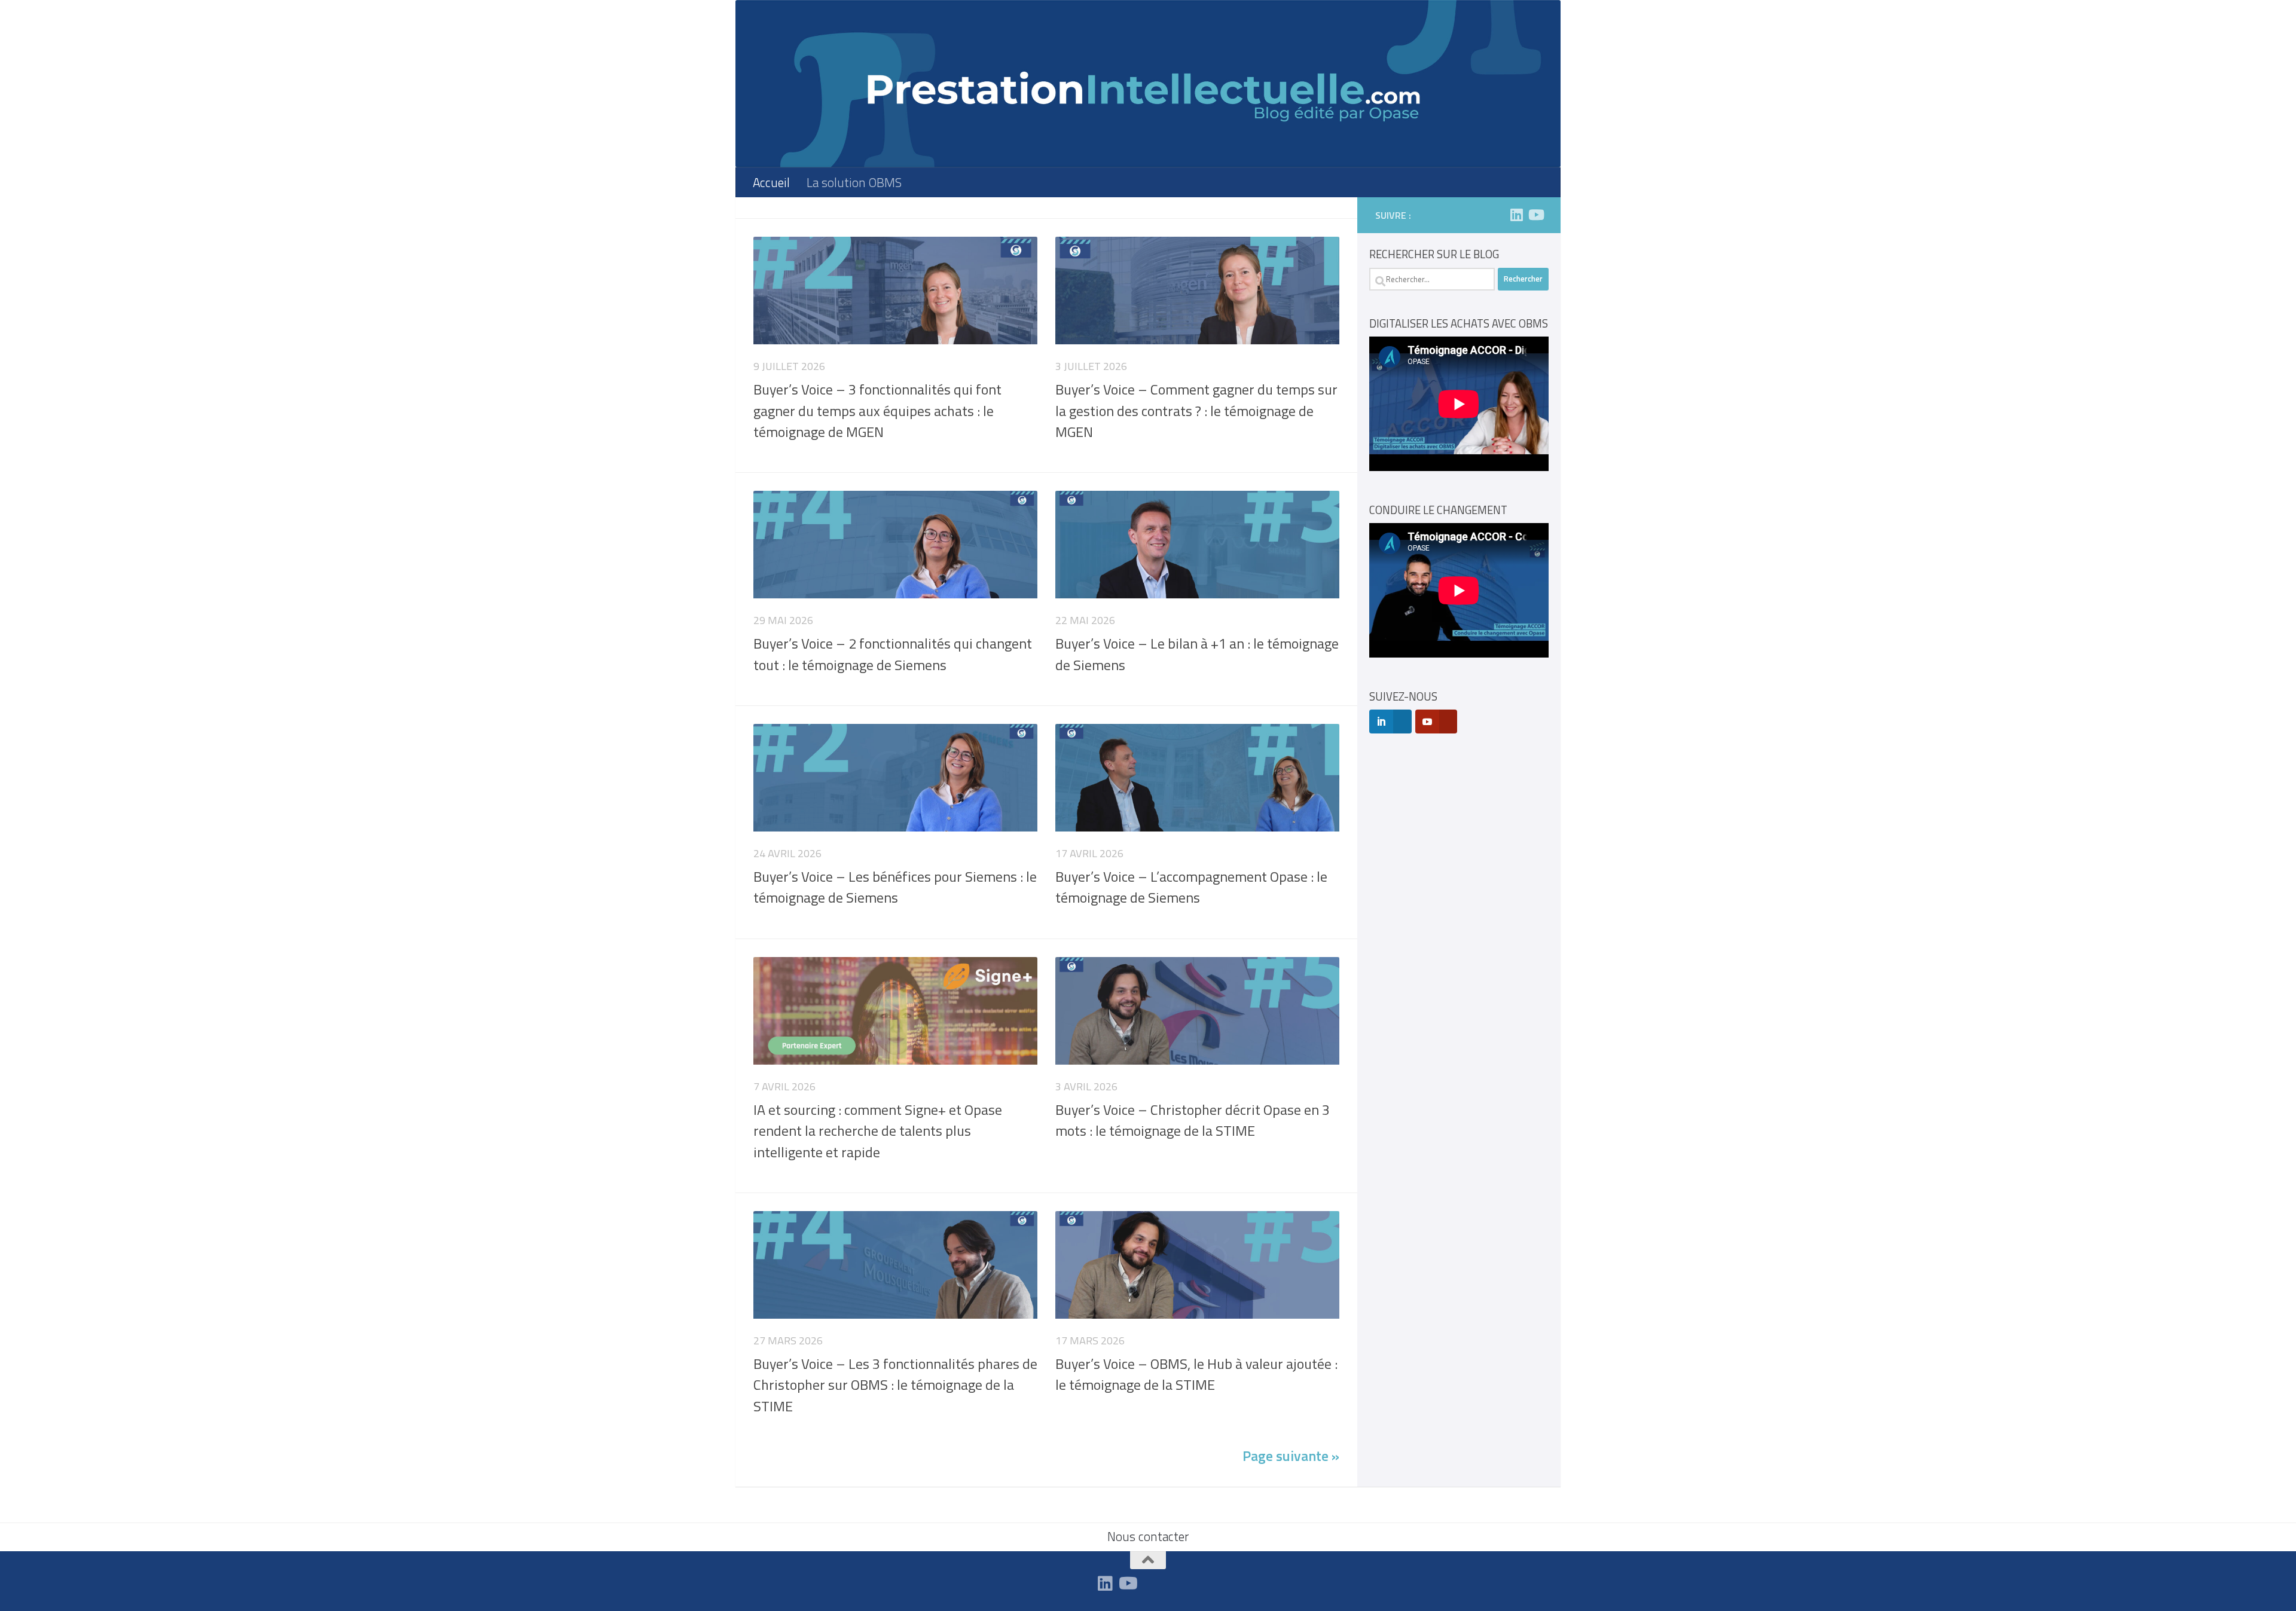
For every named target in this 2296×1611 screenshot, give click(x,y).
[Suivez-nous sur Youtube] (1535, 215)
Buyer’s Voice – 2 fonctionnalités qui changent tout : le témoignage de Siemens (893, 654)
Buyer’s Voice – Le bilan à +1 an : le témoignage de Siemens (1197, 654)
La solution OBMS (854, 182)
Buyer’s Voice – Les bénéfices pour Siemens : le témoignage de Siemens (895, 887)
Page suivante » (1291, 1456)
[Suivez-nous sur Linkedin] (1516, 215)
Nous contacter (1148, 1536)
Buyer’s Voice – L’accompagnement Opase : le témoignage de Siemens (1191, 887)
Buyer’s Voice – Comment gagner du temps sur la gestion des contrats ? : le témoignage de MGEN (1196, 410)
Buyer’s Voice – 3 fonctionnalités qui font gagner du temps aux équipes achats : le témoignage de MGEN (877, 410)
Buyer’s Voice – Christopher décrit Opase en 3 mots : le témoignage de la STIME (1193, 1120)
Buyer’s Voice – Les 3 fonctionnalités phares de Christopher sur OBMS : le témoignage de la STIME (895, 1385)
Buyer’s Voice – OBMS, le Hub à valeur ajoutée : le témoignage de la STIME (1196, 1374)
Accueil (771, 182)
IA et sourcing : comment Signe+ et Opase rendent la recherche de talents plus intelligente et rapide (878, 1131)
